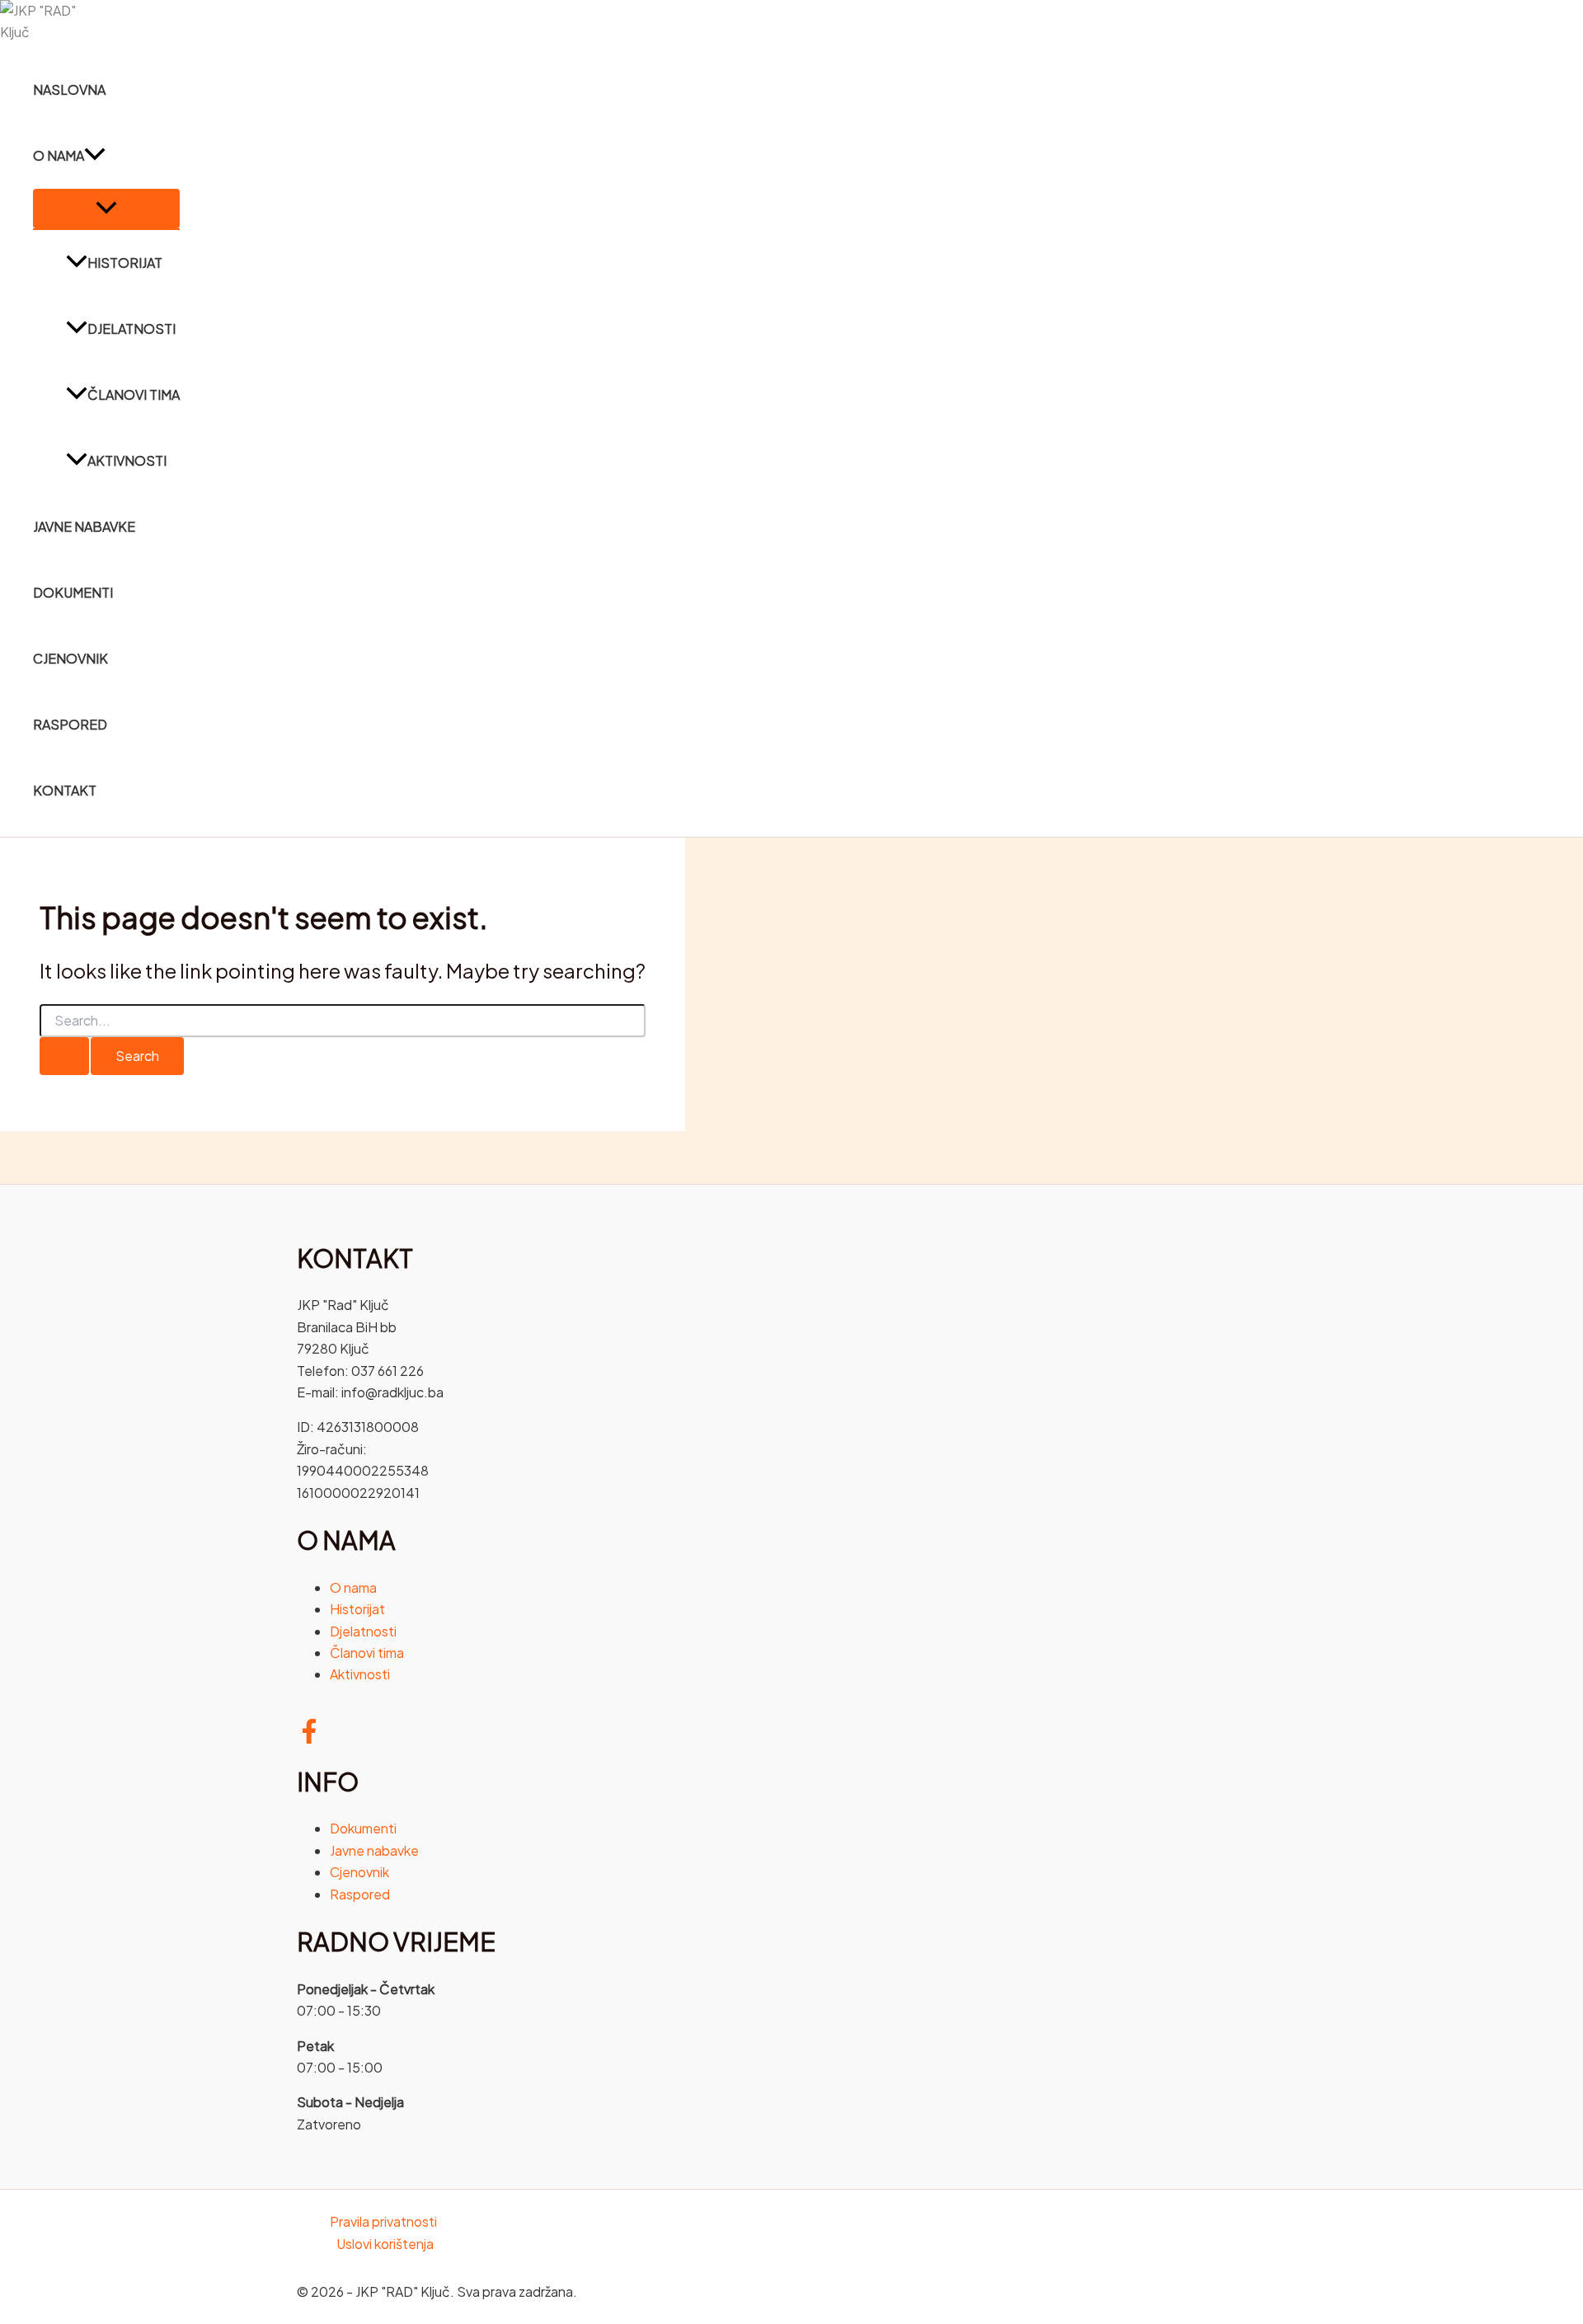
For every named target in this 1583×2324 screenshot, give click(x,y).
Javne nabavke (84, 526)
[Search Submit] (64, 1056)
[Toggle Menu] (106, 209)
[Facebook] (309, 1738)
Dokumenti (73, 592)
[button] (95, 156)
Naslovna (69, 89)
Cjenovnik (70, 658)
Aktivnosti (127, 460)
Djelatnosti (132, 329)
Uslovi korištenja (385, 2244)
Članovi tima (134, 394)
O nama (59, 155)
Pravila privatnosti (383, 2221)
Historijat (125, 263)
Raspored (70, 724)
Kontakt (65, 790)
